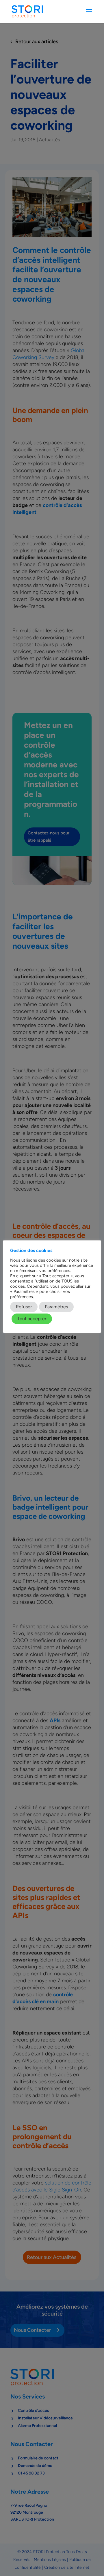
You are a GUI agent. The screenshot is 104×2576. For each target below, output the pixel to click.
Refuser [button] (24, 1307)
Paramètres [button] (56, 1307)
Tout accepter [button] (32, 1319)
